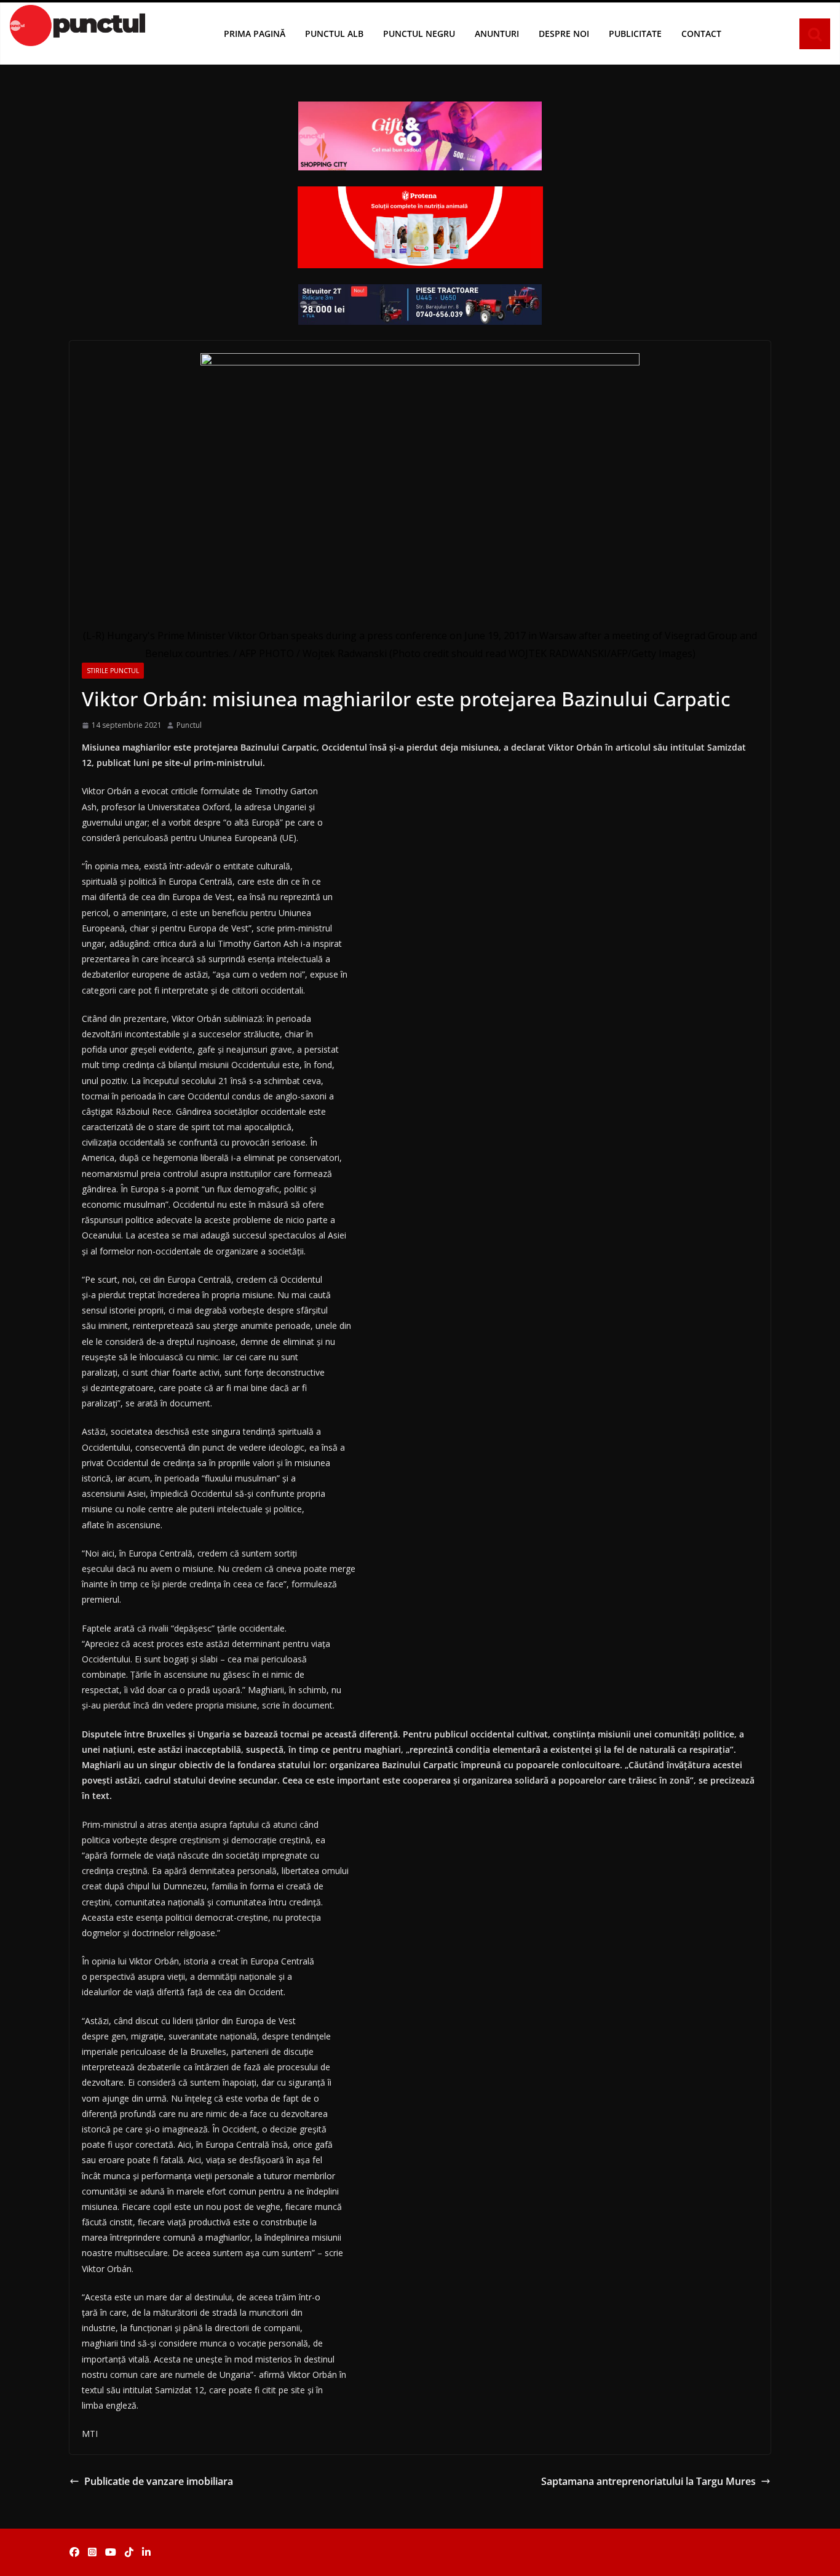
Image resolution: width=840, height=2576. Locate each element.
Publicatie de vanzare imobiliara (159, 2481)
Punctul (189, 725)
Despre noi (564, 34)
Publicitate (635, 34)
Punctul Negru (419, 34)
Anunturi (497, 34)
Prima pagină (255, 34)
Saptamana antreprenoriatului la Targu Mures (648, 2481)
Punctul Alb (334, 34)
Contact (701, 34)
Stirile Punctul (113, 671)
